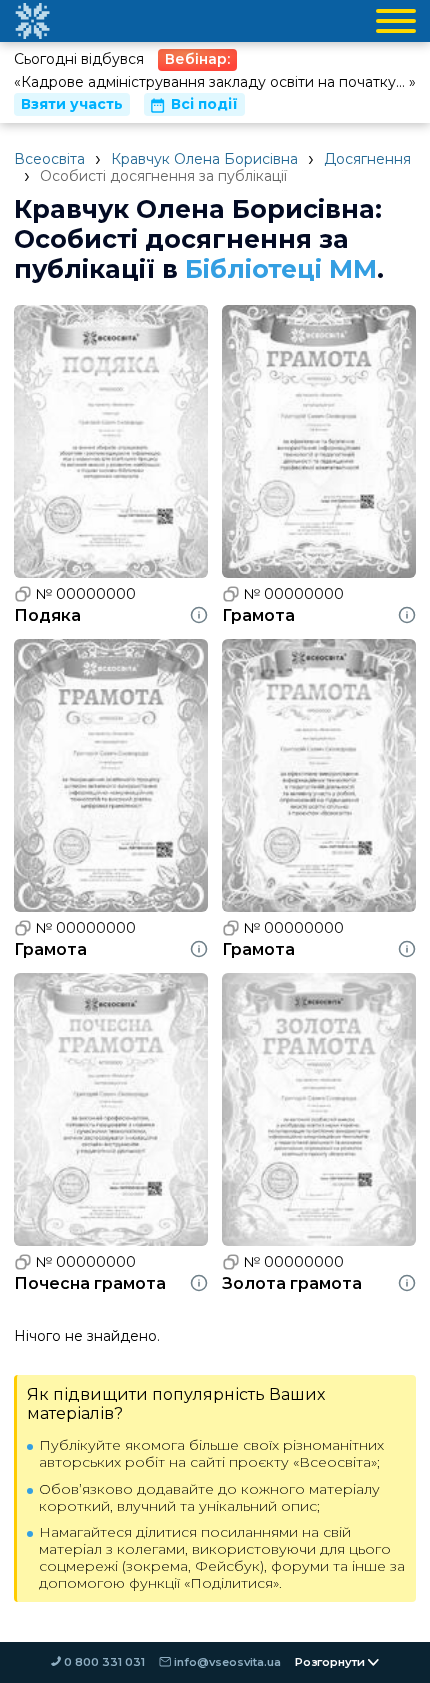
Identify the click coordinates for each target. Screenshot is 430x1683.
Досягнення (367, 159)
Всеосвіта (49, 159)
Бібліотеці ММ (281, 269)
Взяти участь (72, 104)
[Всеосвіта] (32, 21)
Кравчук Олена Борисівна (204, 159)
